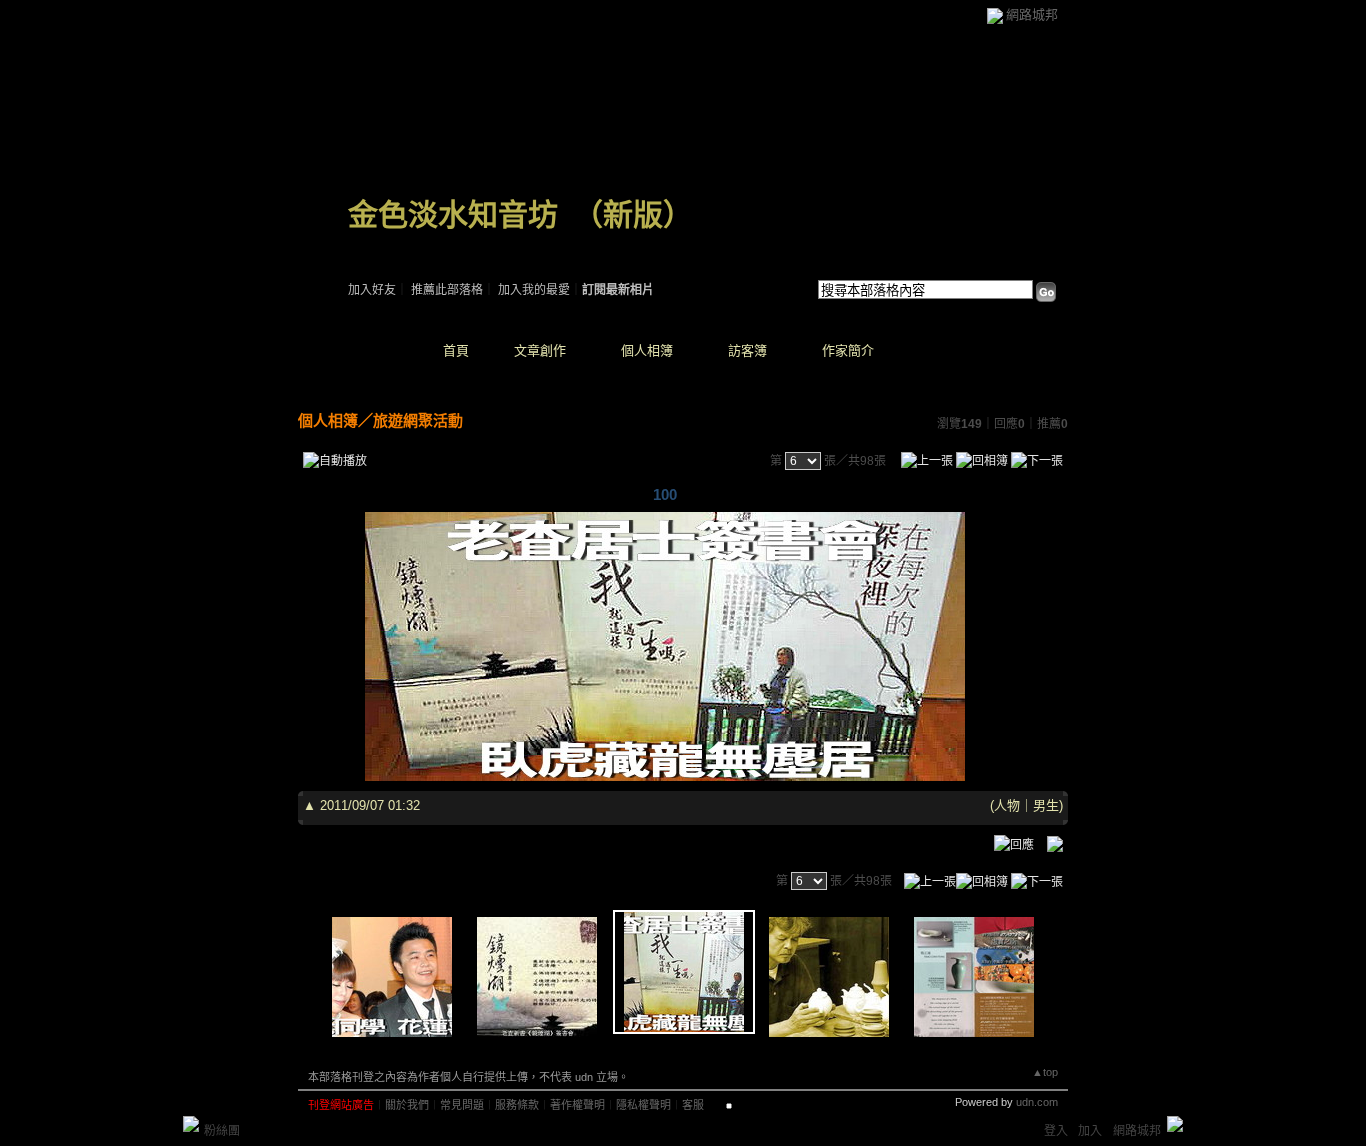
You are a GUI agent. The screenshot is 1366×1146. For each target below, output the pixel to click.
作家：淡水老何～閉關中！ (420, 240)
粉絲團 (222, 1131)
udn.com (1037, 1102)
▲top (1045, 1072)
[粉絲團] (191, 1124)
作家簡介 (848, 350)
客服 (693, 1105)
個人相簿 (647, 350)
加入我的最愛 (534, 290)
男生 (1046, 805)
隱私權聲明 (643, 1105)
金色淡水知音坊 (453, 214)
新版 (633, 214)
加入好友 (372, 290)
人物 (1007, 805)
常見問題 (462, 1105)
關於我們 (407, 1105)
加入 (1090, 1131)
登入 (1056, 1131)
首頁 (456, 350)
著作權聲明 (577, 1105)
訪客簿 (747, 350)
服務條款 (517, 1105)
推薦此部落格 (447, 290)
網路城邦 (1032, 14)
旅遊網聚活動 (418, 420)
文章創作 (540, 350)
